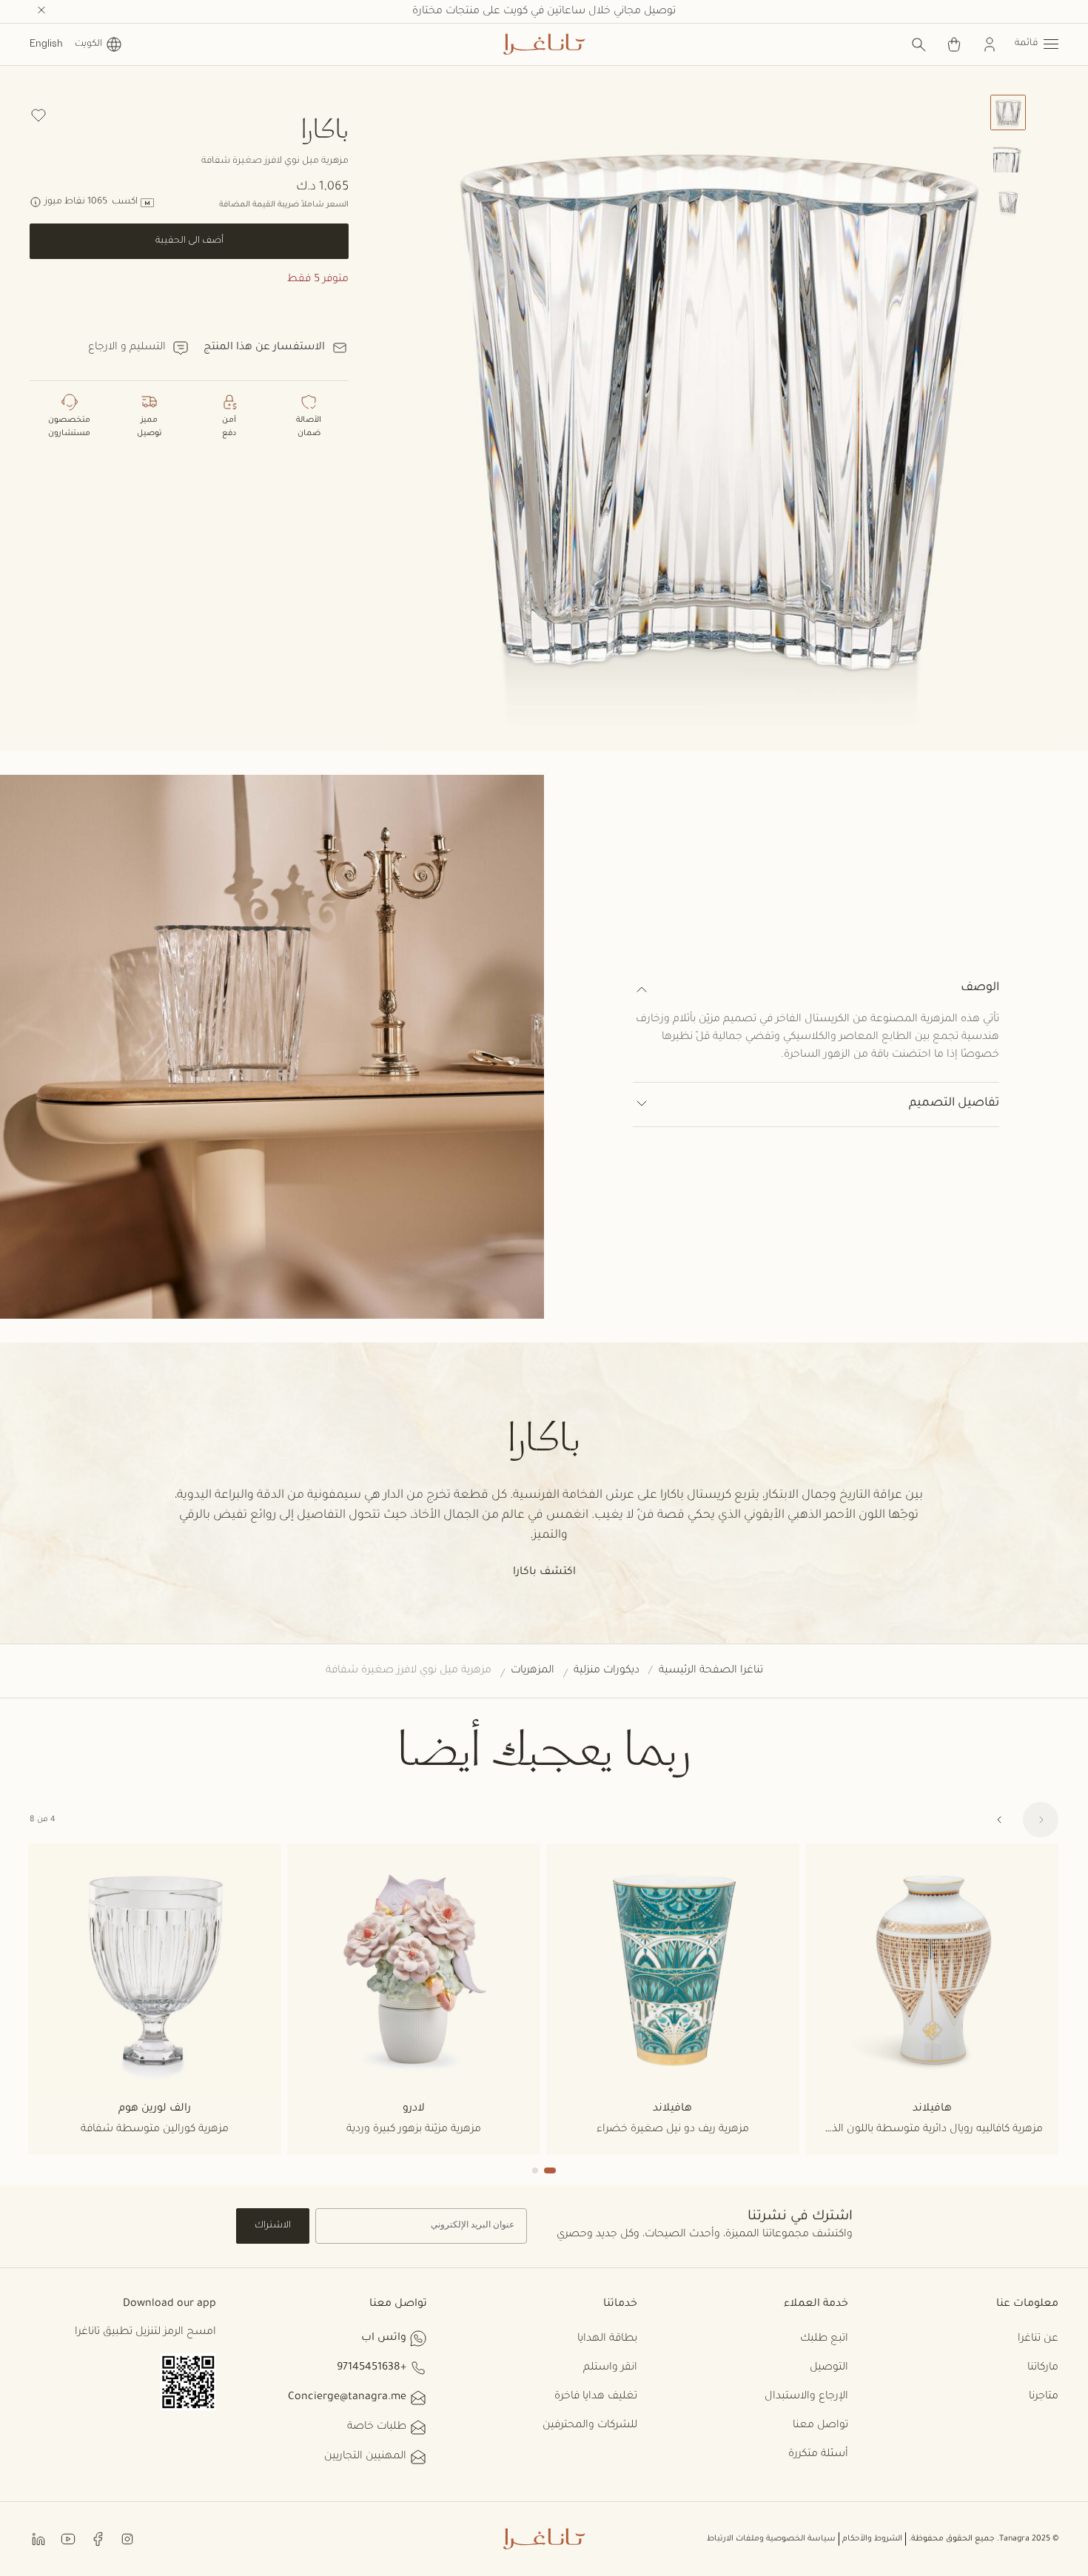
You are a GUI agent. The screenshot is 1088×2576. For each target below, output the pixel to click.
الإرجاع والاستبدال (806, 2397)
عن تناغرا (1038, 2339)
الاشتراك (273, 2226)
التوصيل (829, 2368)
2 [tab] (535, 2170)
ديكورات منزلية (607, 1671)
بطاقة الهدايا (607, 2339)
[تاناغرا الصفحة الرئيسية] (544, 44)
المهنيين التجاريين (365, 2457)
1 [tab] (550, 2170)
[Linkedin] (38, 2539)
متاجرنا (1044, 2397)
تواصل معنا (820, 2426)
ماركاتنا (1043, 2368)
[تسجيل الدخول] (990, 44)
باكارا (325, 128)
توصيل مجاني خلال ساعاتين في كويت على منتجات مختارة (544, 12)
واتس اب (384, 2338)
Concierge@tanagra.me (347, 2398)
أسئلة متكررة (818, 2455)
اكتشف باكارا (544, 1573)
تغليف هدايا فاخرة (596, 2397)
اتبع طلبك (824, 2339)
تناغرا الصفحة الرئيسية (711, 1671)
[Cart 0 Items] (954, 44)
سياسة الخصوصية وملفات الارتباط (771, 2539)
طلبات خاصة (377, 2427)
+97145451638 (372, 2368)
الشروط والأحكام (872, 2539)
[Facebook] (98, 2539)
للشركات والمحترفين (590, 2426)
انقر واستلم (610, 2368)
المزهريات (533, 1671)
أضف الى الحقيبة (189, 241)
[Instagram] (127, 2539)
